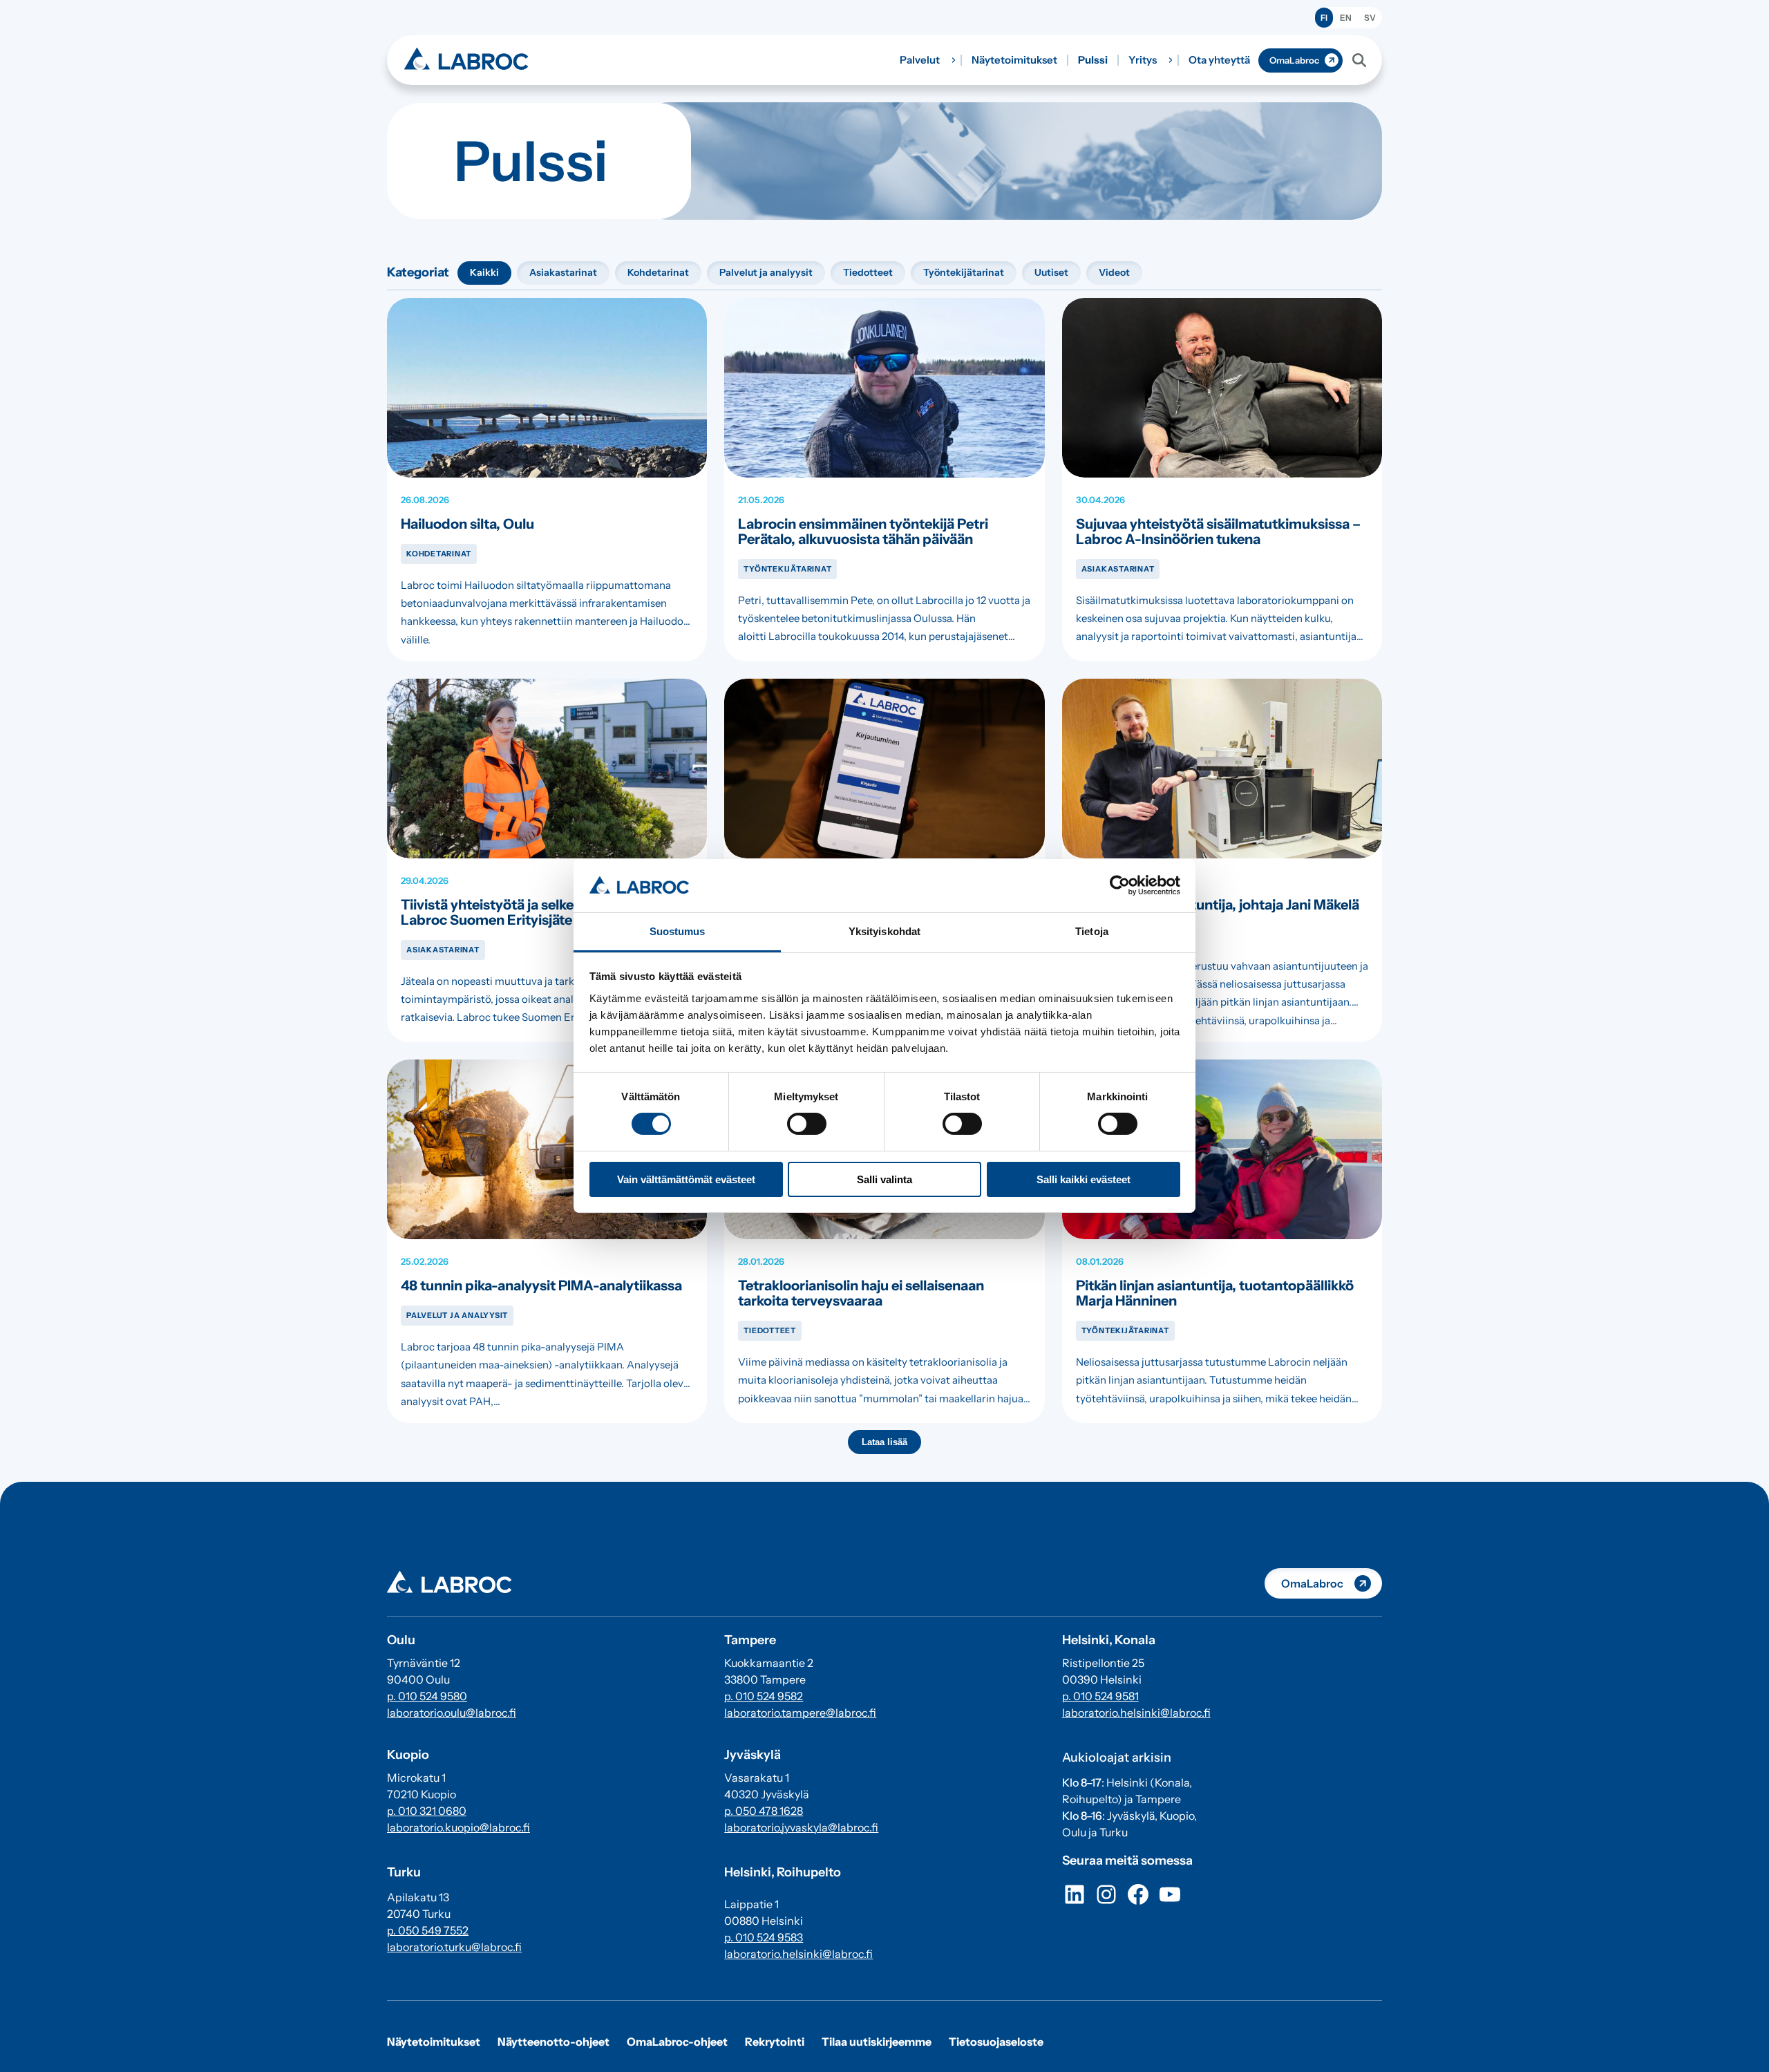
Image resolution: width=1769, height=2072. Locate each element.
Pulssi (1093, 60)
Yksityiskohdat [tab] (884, 931)
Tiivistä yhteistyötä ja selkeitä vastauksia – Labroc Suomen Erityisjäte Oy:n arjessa (536, 912)
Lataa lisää (884, 1442)
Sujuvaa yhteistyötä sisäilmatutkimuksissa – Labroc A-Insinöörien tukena (1218, 531)
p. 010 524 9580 (427, 1696)
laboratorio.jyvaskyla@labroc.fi (801, 1827)
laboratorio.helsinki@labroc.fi (798, 1954)
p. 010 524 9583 (764, 1937)
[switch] (807, 1124)
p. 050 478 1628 (764, 1811)
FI (1324, 18)
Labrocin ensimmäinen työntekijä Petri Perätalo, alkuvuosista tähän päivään (863, 531)
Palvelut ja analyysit (766, 272)
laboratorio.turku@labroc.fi (454, 1947)
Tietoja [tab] (1092, 931)
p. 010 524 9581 (1100, 1696)
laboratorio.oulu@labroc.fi (452, 1713)
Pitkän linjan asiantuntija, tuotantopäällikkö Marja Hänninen (1215, 1293)
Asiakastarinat (563, 272)
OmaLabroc (1294, 60)
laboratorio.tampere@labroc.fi (800, 1713)
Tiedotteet (868, 272)
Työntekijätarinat (964, 272)
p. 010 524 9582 (764, 1696)
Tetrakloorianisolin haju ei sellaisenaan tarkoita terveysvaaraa (861, 1293)
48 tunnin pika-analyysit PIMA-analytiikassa (541, 1285)
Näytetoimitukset (1014, 60)
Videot (1114, 272)
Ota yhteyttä (1219, 60)
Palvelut (920, 60)
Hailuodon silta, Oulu (467, 524)
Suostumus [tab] (678, 931)
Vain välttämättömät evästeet (686, 1179)
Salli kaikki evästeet (1084, 1179)
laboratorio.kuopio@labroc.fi (458, 1827)
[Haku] (1359, 60)
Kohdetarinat (658, 272)
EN (1346, 18)
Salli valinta (884, 1179)
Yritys (1143, 60)
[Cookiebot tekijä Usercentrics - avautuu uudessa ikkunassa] (1120, 885)
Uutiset (1051, 272)
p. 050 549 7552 (428, 1930)
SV (1370, 18)
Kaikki (484, 272)
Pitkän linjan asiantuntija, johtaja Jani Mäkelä (1218, 905)
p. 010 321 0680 (427, 1811)
